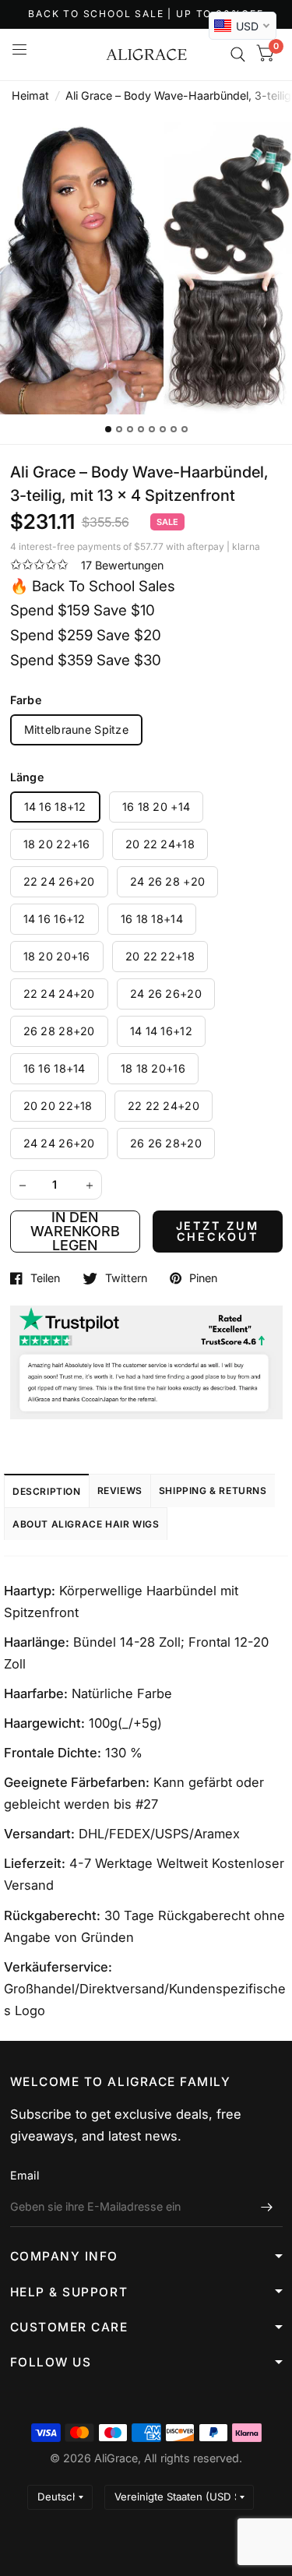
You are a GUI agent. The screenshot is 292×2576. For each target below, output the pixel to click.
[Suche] (238, 55)
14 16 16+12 (55, 919)
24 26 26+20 (166, 994)
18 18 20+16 (153, 1068)
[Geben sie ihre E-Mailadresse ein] (267, 2207)
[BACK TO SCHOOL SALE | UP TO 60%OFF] (146, 14)
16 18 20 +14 (156, 807)
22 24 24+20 (59, 994)
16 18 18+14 (152, 919)
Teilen (45, 1278)
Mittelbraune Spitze (76, 729)
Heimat (30, 95)
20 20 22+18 (58, 1106)
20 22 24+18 (160, 844)
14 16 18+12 (55, 807)
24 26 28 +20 (167, 881)
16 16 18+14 (55, 1068)
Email (25, 2175)
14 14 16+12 (161, 1031)
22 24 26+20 (59, 881)
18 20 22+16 (57, 844)
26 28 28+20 (59, 1031)
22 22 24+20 (164, 1106)
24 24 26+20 (59, 1143)
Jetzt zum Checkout (218, 1231)
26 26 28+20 (166, 1143)
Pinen (203, 1278)
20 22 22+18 (160, 956)
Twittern (126, 1278)
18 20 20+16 (57, 956)
